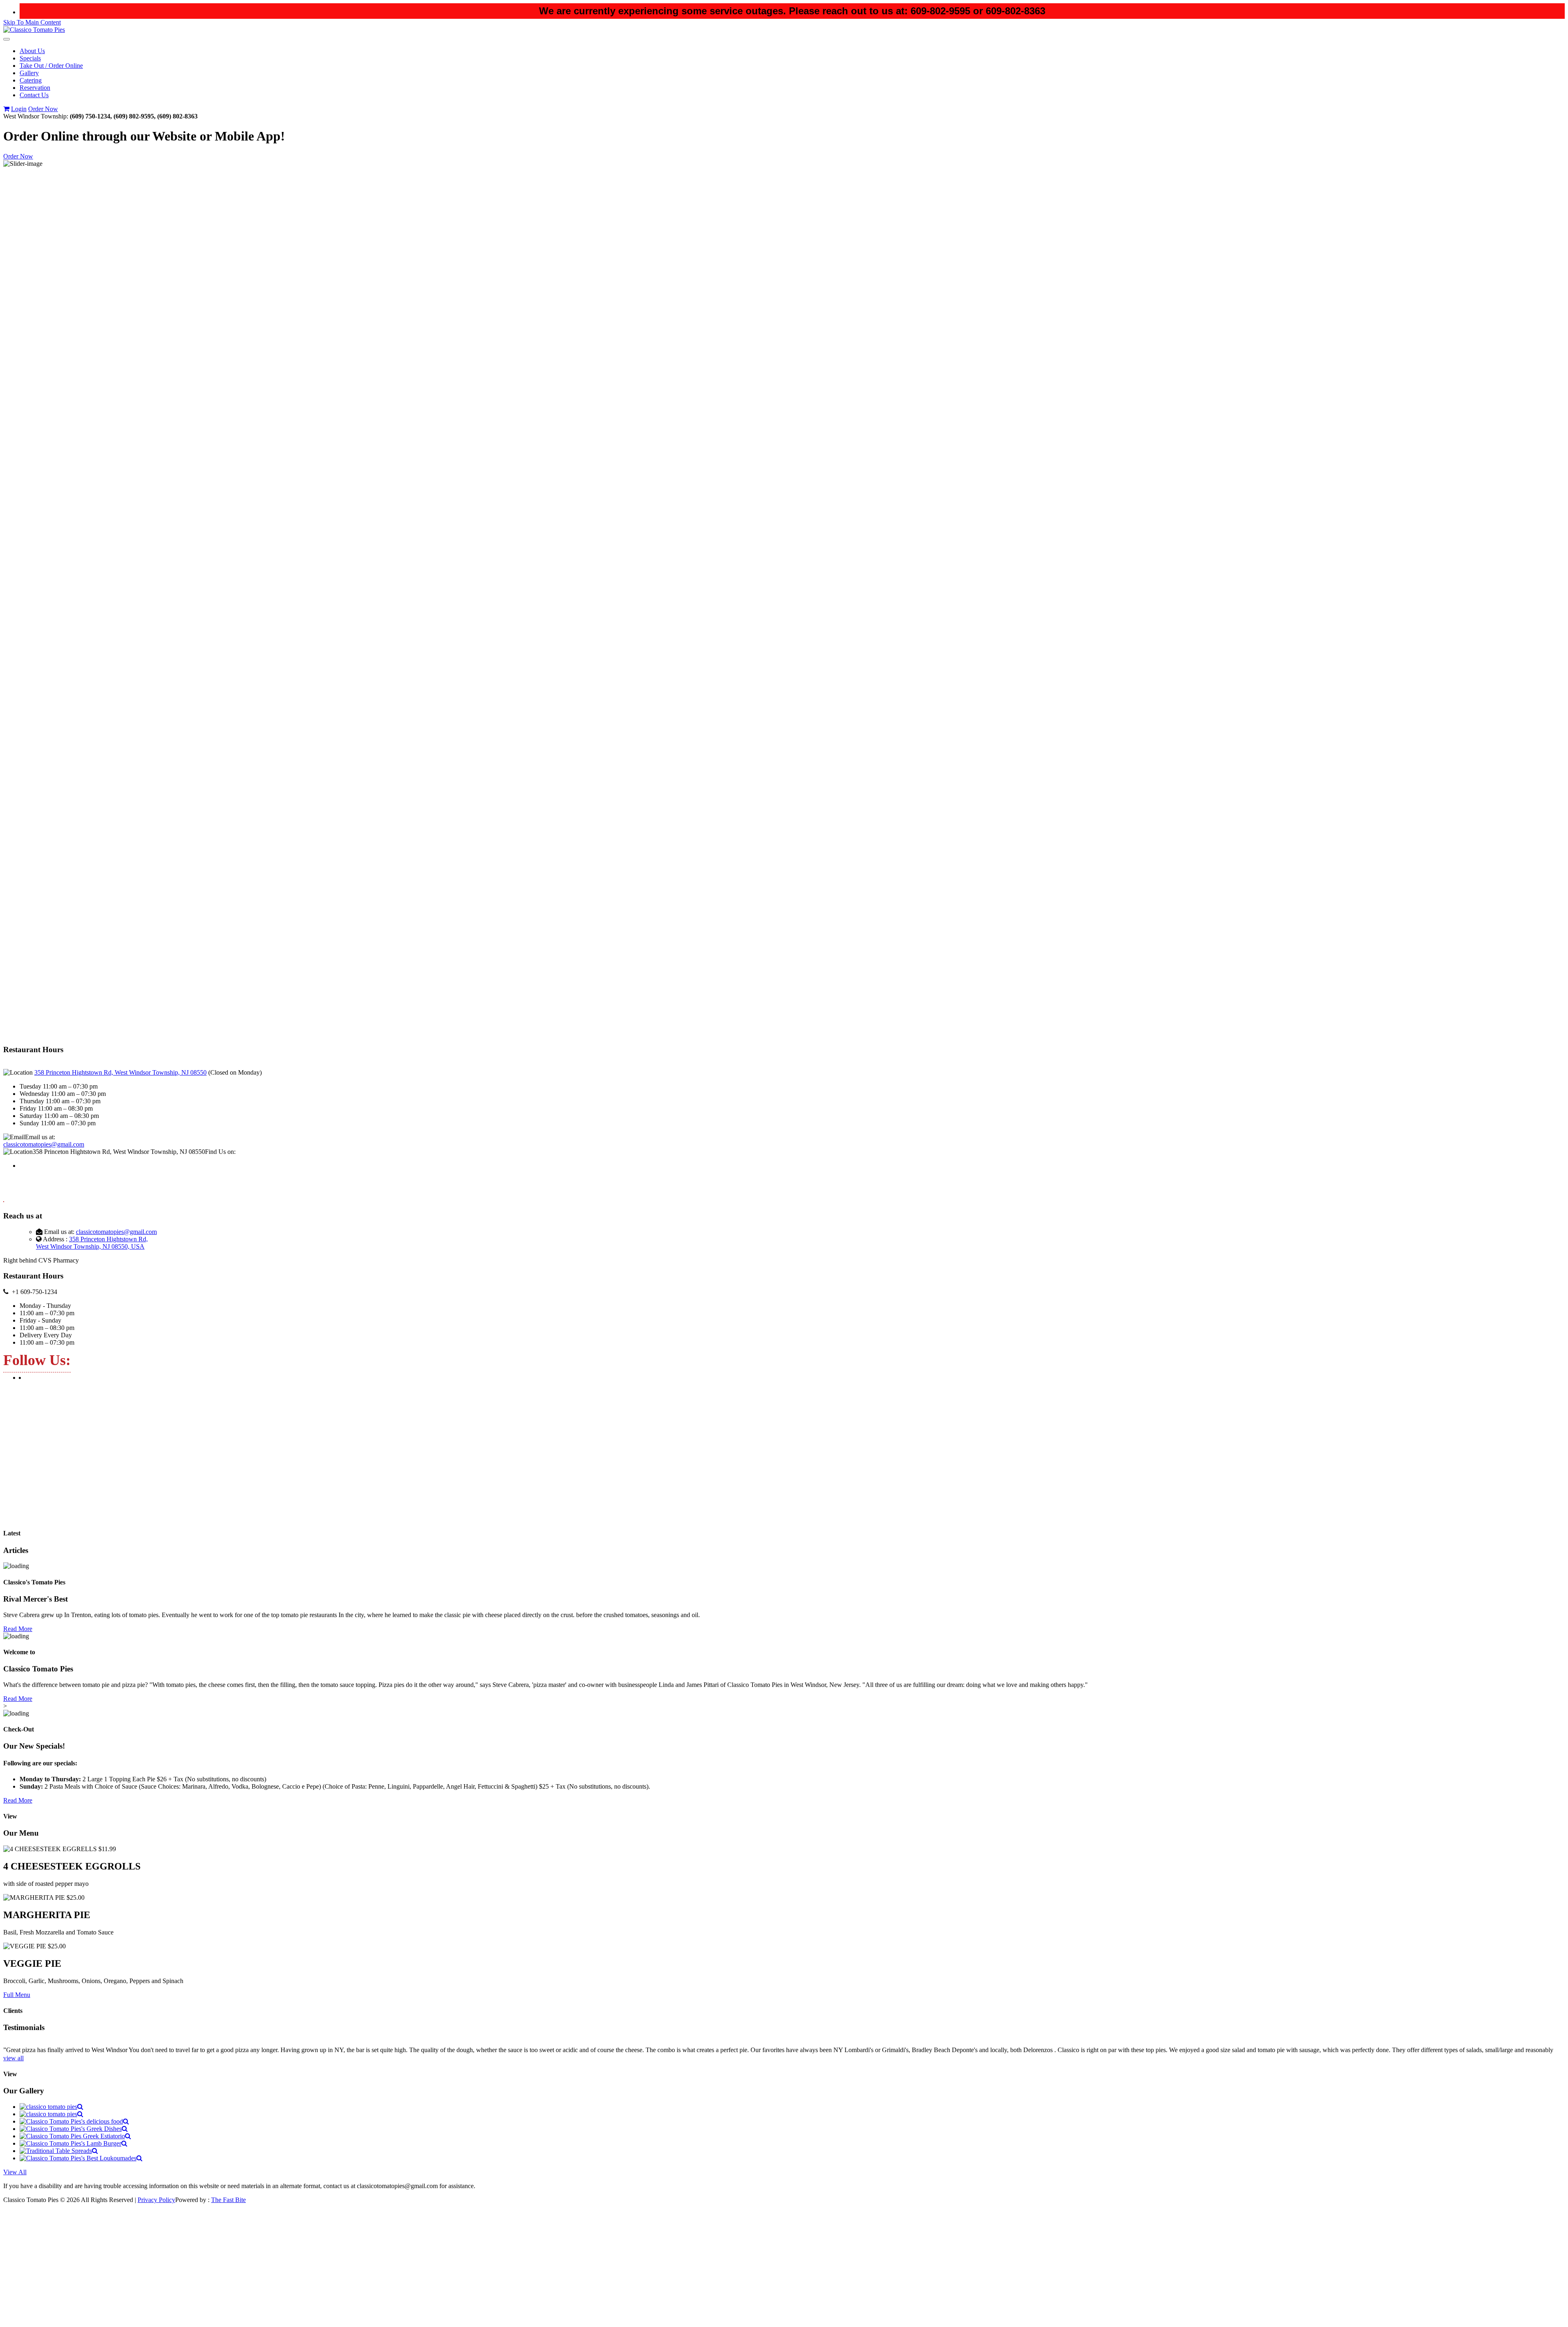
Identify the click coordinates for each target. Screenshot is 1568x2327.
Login (19, 109)
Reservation (35, 88)
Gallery (29, 73)
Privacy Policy (156, 2200)
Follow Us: (37, 1360)
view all (13, 2058)
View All (15, 2172)
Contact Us (34, 95)
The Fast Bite (228, 2200)
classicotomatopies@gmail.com (44, 1144)
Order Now (43, 109)
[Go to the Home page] (34, 30)
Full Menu (17, 1995)
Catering (31, 80)
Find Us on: (220, 1152)
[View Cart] (6, 109)
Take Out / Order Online (51, 66)
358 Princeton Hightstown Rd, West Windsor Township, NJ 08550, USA (92, 1243)
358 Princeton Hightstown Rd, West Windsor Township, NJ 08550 (120, 1072)
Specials (30, 58)
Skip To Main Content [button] (32, 22)
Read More (18, 1629)
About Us (32, 51)
